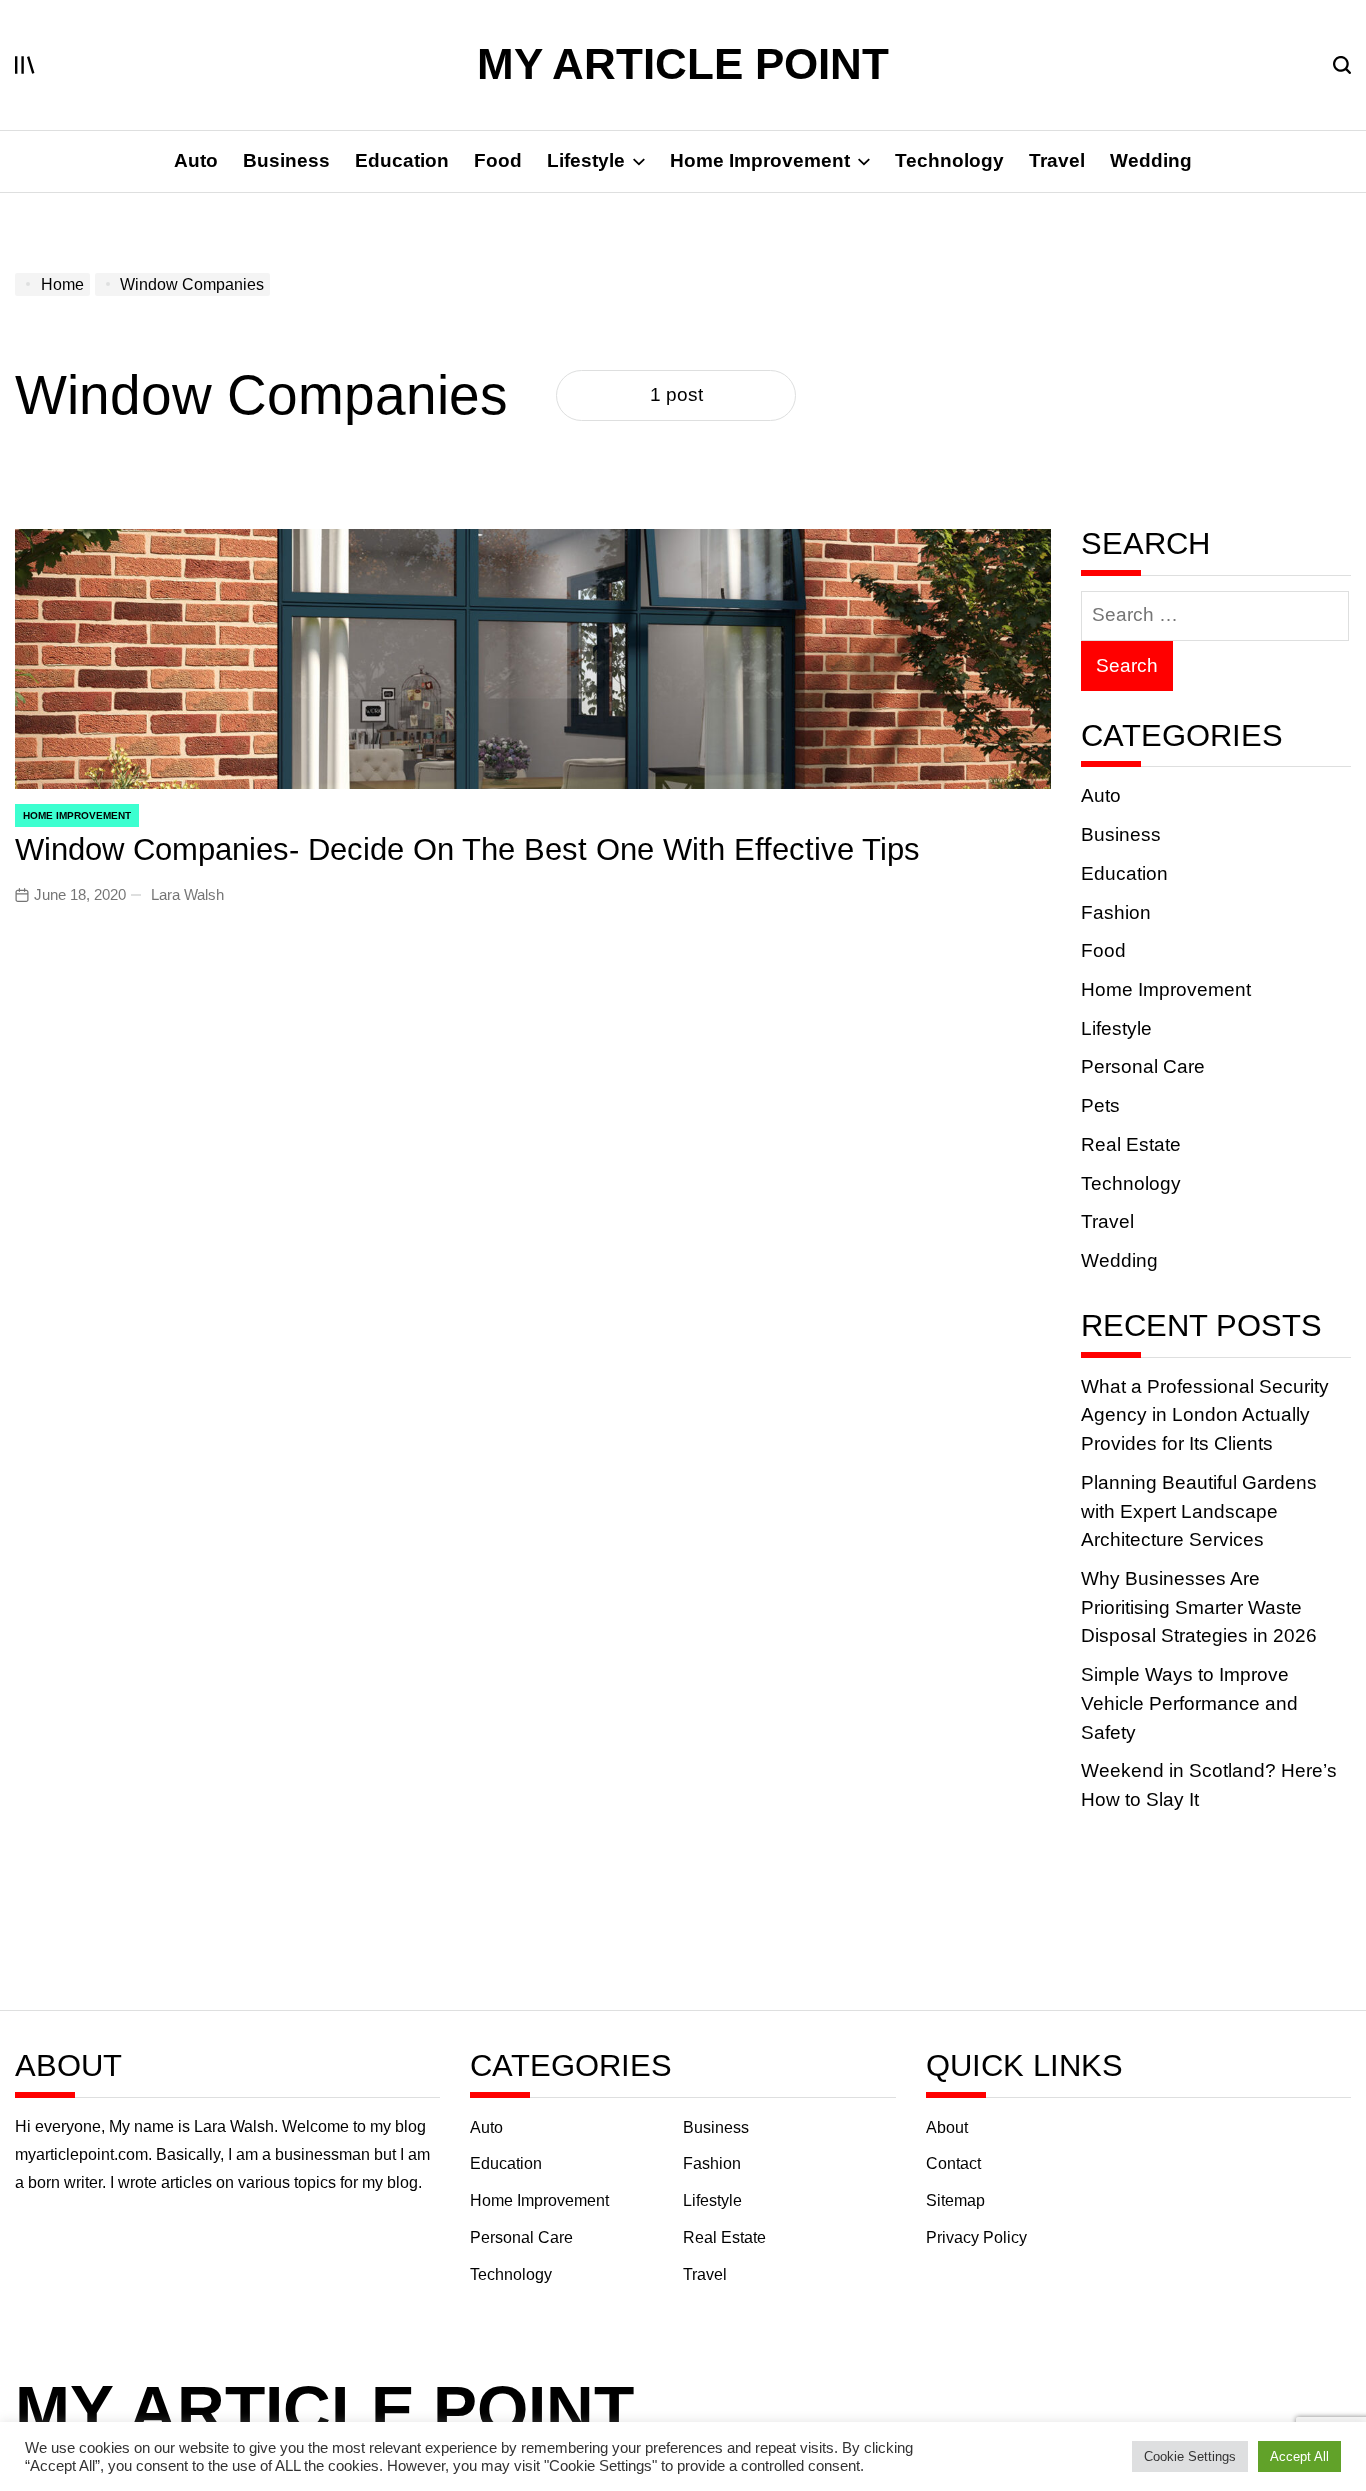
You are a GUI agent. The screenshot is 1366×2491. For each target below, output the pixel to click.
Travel (1057, 160)
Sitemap (955, 2200)
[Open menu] (25, 65)
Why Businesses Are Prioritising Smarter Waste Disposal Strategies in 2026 (1199, 1607)
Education (402, 160)
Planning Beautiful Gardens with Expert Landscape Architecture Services (1199, 1511)
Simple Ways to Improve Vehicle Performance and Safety (1189, 1703)
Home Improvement (760, 160)
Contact (953, 2163)
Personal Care (1143, 1066)
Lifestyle (586, 160)
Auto (196, 160)
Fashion (1116, 912)
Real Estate (1131, 1144)
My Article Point (683, 64)
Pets (1100, 1105)
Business (286, 160)
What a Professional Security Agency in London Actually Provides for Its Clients (1205, 1415)
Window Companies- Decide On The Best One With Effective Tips (467, 849)
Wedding (1151, 160)
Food (498, 160)
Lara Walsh (187, 894)
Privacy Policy (976, 2237)
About (947, 2127)
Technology (949, 160)
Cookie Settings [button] (1190, 2456)
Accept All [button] (1299, 2456)
